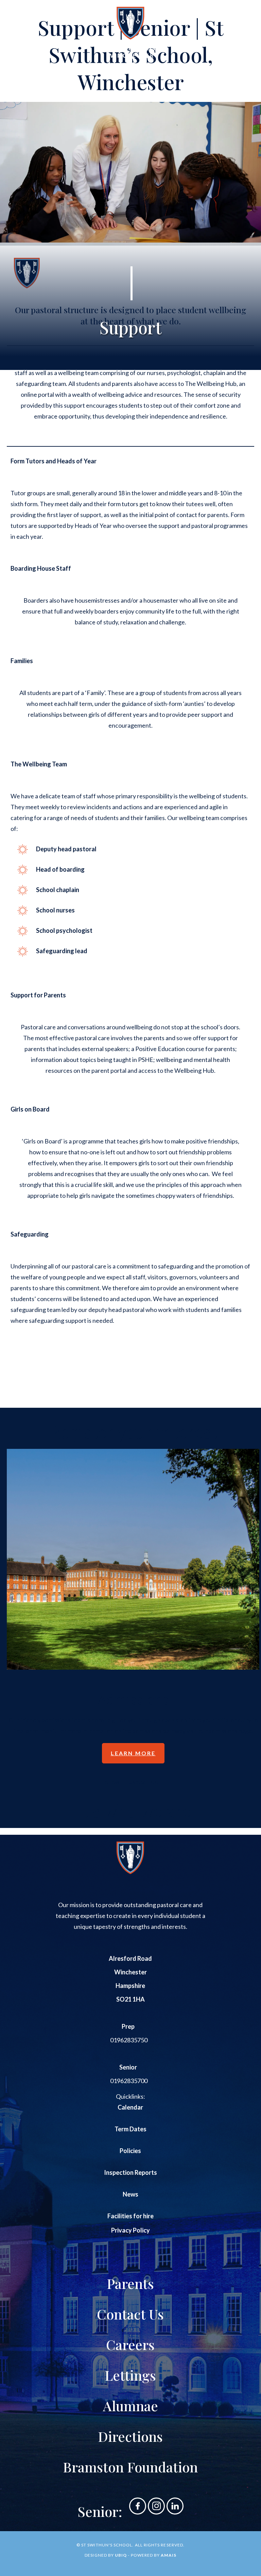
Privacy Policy (130, 2230)
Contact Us (130, 2314)
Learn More (133, 1753)
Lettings (130, 2375)
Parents (130, 2283)
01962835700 (129, 2081)
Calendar (130, 2107)
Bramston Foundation (130, 2467)
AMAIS (168, 2555)
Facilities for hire (130, 2216)
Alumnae (130, 2406)
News (130, 2194)
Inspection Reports (130, 2172)
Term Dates (130, 2129)
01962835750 (129, 2040)
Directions (130, 2436)
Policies (130, 2151)
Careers (130, 2344)
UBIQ (121, 2555)
